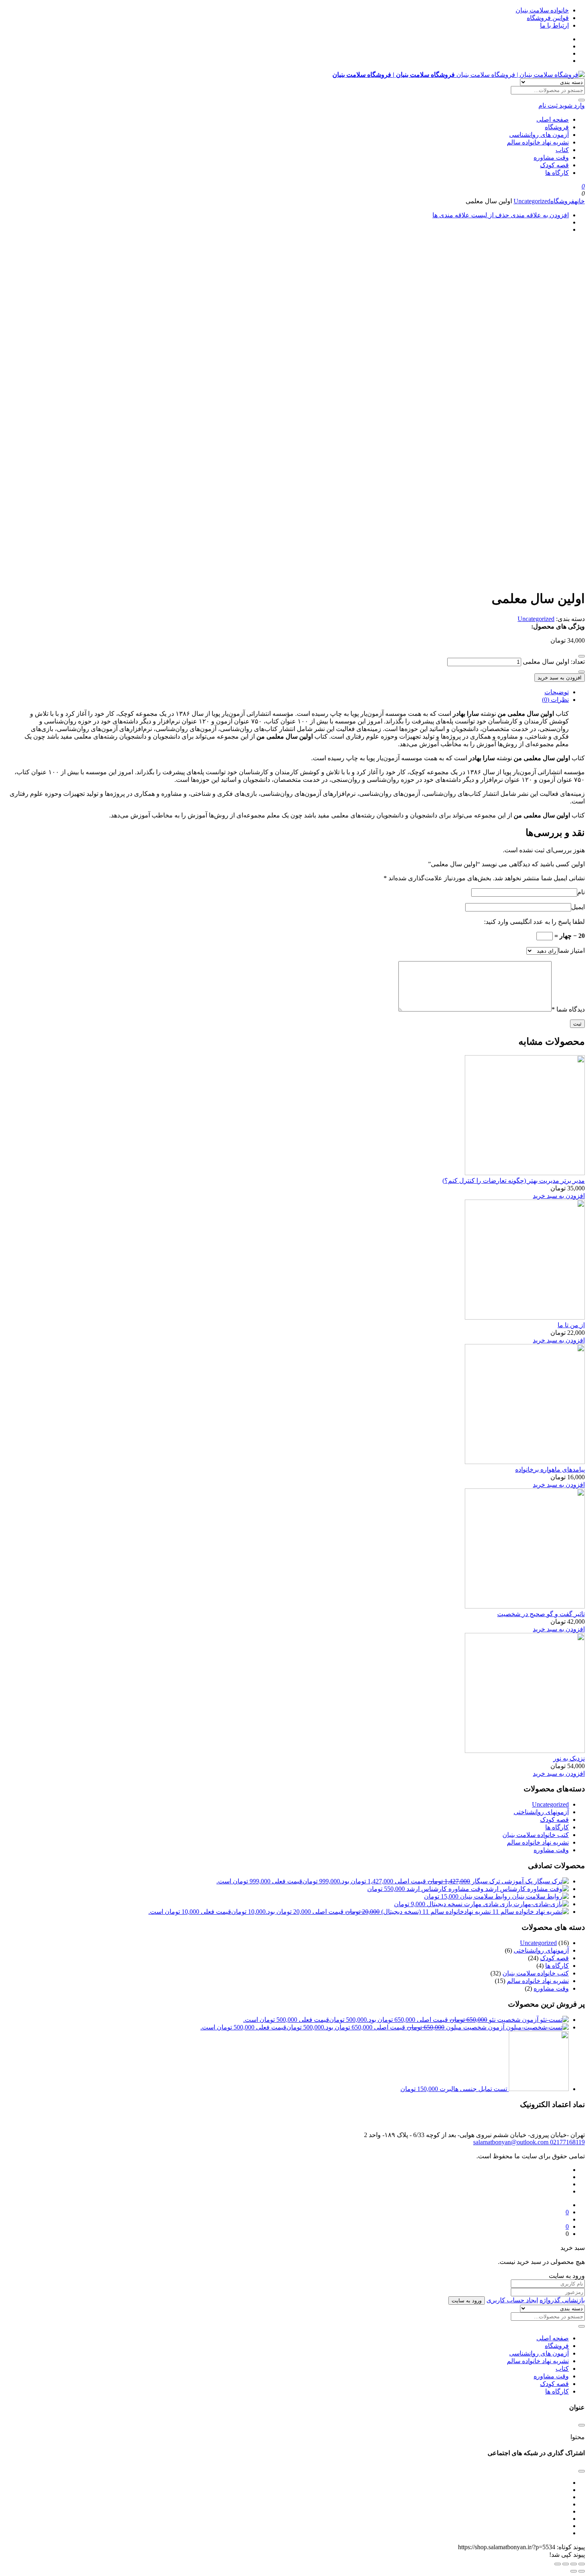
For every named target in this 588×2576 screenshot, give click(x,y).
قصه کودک (554, 165)
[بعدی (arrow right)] (574, 2571)
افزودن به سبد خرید (560, 678)
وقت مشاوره (551, 157)
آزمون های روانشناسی (539, 135)
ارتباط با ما (554, 25)
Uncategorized (532, 201)
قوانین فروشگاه (548, 18)
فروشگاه (557, 127)
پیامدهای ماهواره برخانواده (550, 1469)
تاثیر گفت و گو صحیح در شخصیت (541, 1614)
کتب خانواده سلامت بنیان (536, 1835)
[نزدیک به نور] (525, 1751)
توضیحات (557, 692)
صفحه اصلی (553, 119)
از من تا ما (571, 1325)
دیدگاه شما (568, 1009)
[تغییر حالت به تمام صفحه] (566, 2564)
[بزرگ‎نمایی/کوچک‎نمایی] (558, 2564)
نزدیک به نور (569, 1758)
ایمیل (578, 907)
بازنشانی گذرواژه (562, 2300)
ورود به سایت (467, 2301)
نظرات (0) (555, 700)
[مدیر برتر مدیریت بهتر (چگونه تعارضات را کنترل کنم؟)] (525, 1173)
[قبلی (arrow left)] (582, 2571)
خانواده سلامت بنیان (542, 10)
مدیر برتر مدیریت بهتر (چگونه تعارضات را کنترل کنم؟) (514, 1181)
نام (581, 892)
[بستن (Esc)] (582, 2564)
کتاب (562, 150)
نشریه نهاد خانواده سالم (538, 142)
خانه (580, 201)
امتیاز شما (571, 950)
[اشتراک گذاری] (574, 2564)
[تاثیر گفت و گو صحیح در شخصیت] (525, 1606)
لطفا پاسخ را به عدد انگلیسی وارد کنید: (534, 922)
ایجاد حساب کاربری (512, 2300)
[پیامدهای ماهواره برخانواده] (525, 1462)
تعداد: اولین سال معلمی (554, 662)
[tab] (286, 692)
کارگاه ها (557, 173)
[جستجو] (582, 100)
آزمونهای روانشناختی (541, 1812)
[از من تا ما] (525, 1317)
